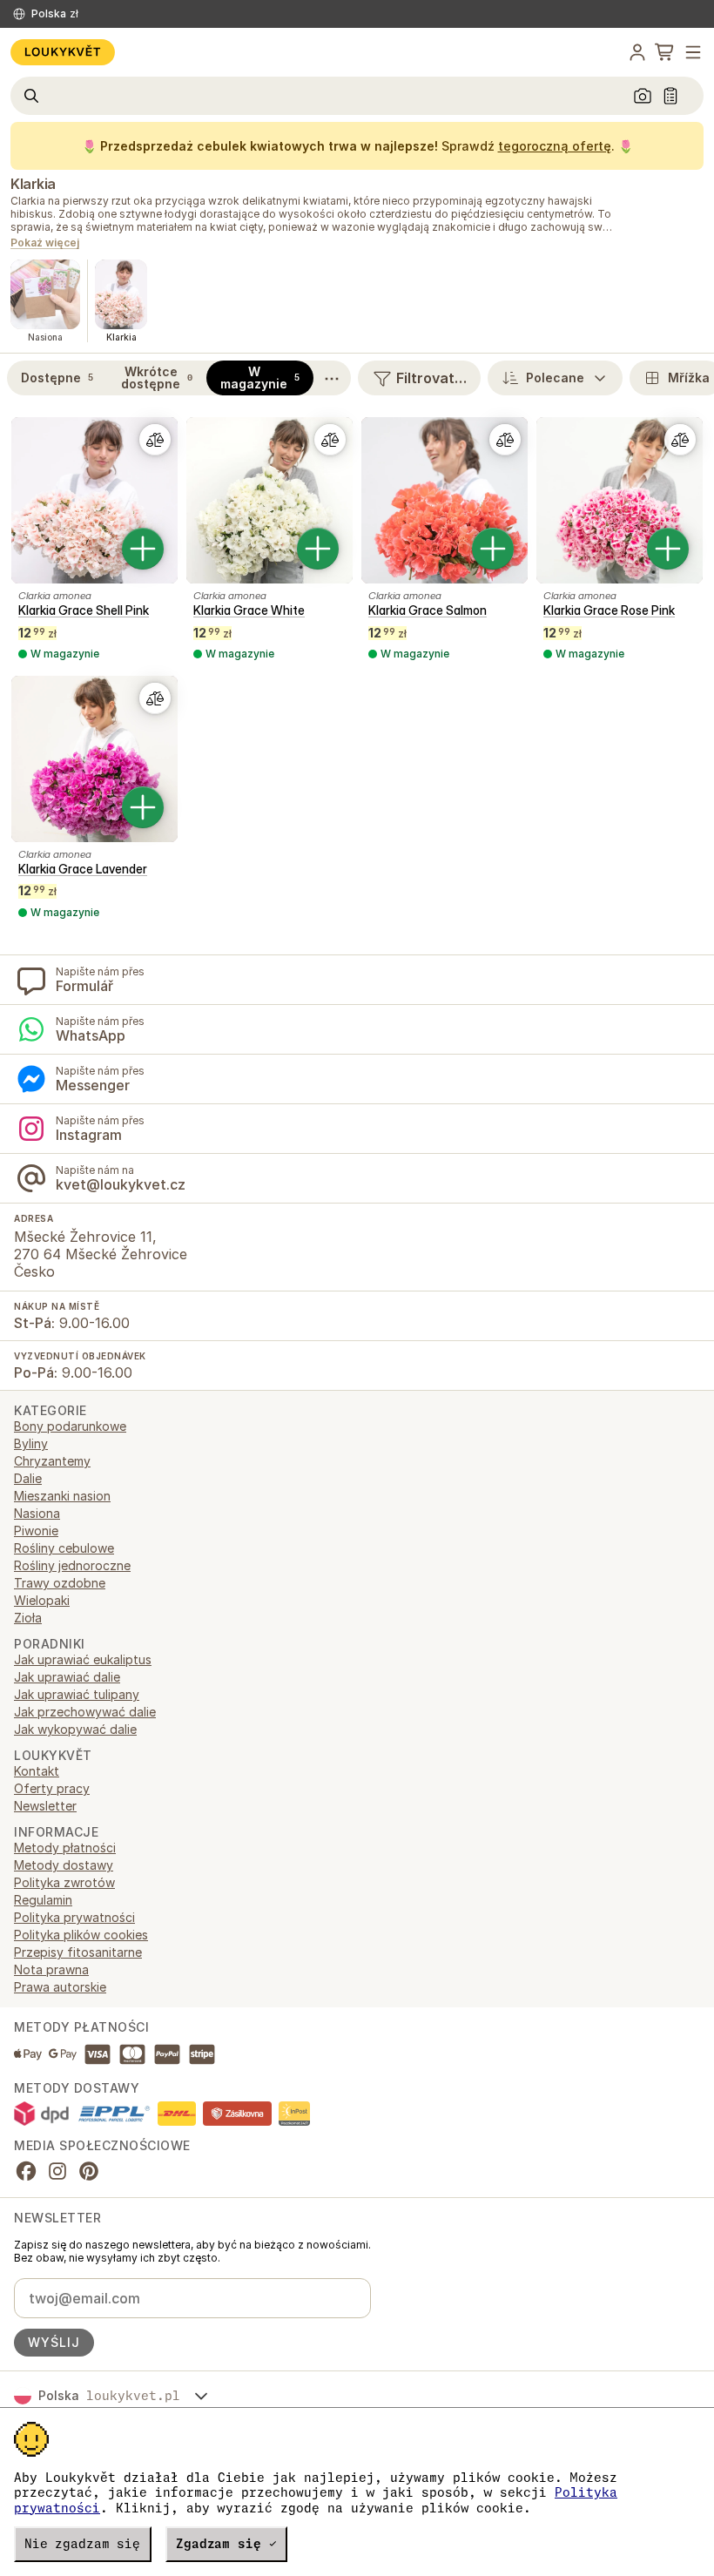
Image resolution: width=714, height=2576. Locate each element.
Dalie (28, 1478)
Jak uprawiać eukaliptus (83, 1659)
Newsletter (45, 1806)
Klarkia (33, 184)
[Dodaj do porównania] (155, 440)
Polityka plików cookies (81, 1935)
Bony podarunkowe (70, 1426)
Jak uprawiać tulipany (77, 1694)
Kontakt (37, 1771)
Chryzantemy (52, 1461)
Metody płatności (65, 1848)
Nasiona (37, 1513)
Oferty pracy (52, 1788)
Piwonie (36, 1531)
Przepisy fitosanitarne (78, 1952)
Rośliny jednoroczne (72, 1565)
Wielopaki (42, 1600)
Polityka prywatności (74, 1917)
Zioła (28, 1618)
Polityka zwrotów (64, 1882)
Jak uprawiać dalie (67, 1677)
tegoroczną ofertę (555, 146)
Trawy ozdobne (60, 1583)
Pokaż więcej (45, 243)
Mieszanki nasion (62, 1496)
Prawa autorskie (60, 1987)
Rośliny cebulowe (64, 1548)
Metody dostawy (64, 1865)
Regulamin (43, 1900)
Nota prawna (51, 1969)
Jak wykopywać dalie (75, 1729)
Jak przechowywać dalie (85, 1712)
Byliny (31, 1443)
